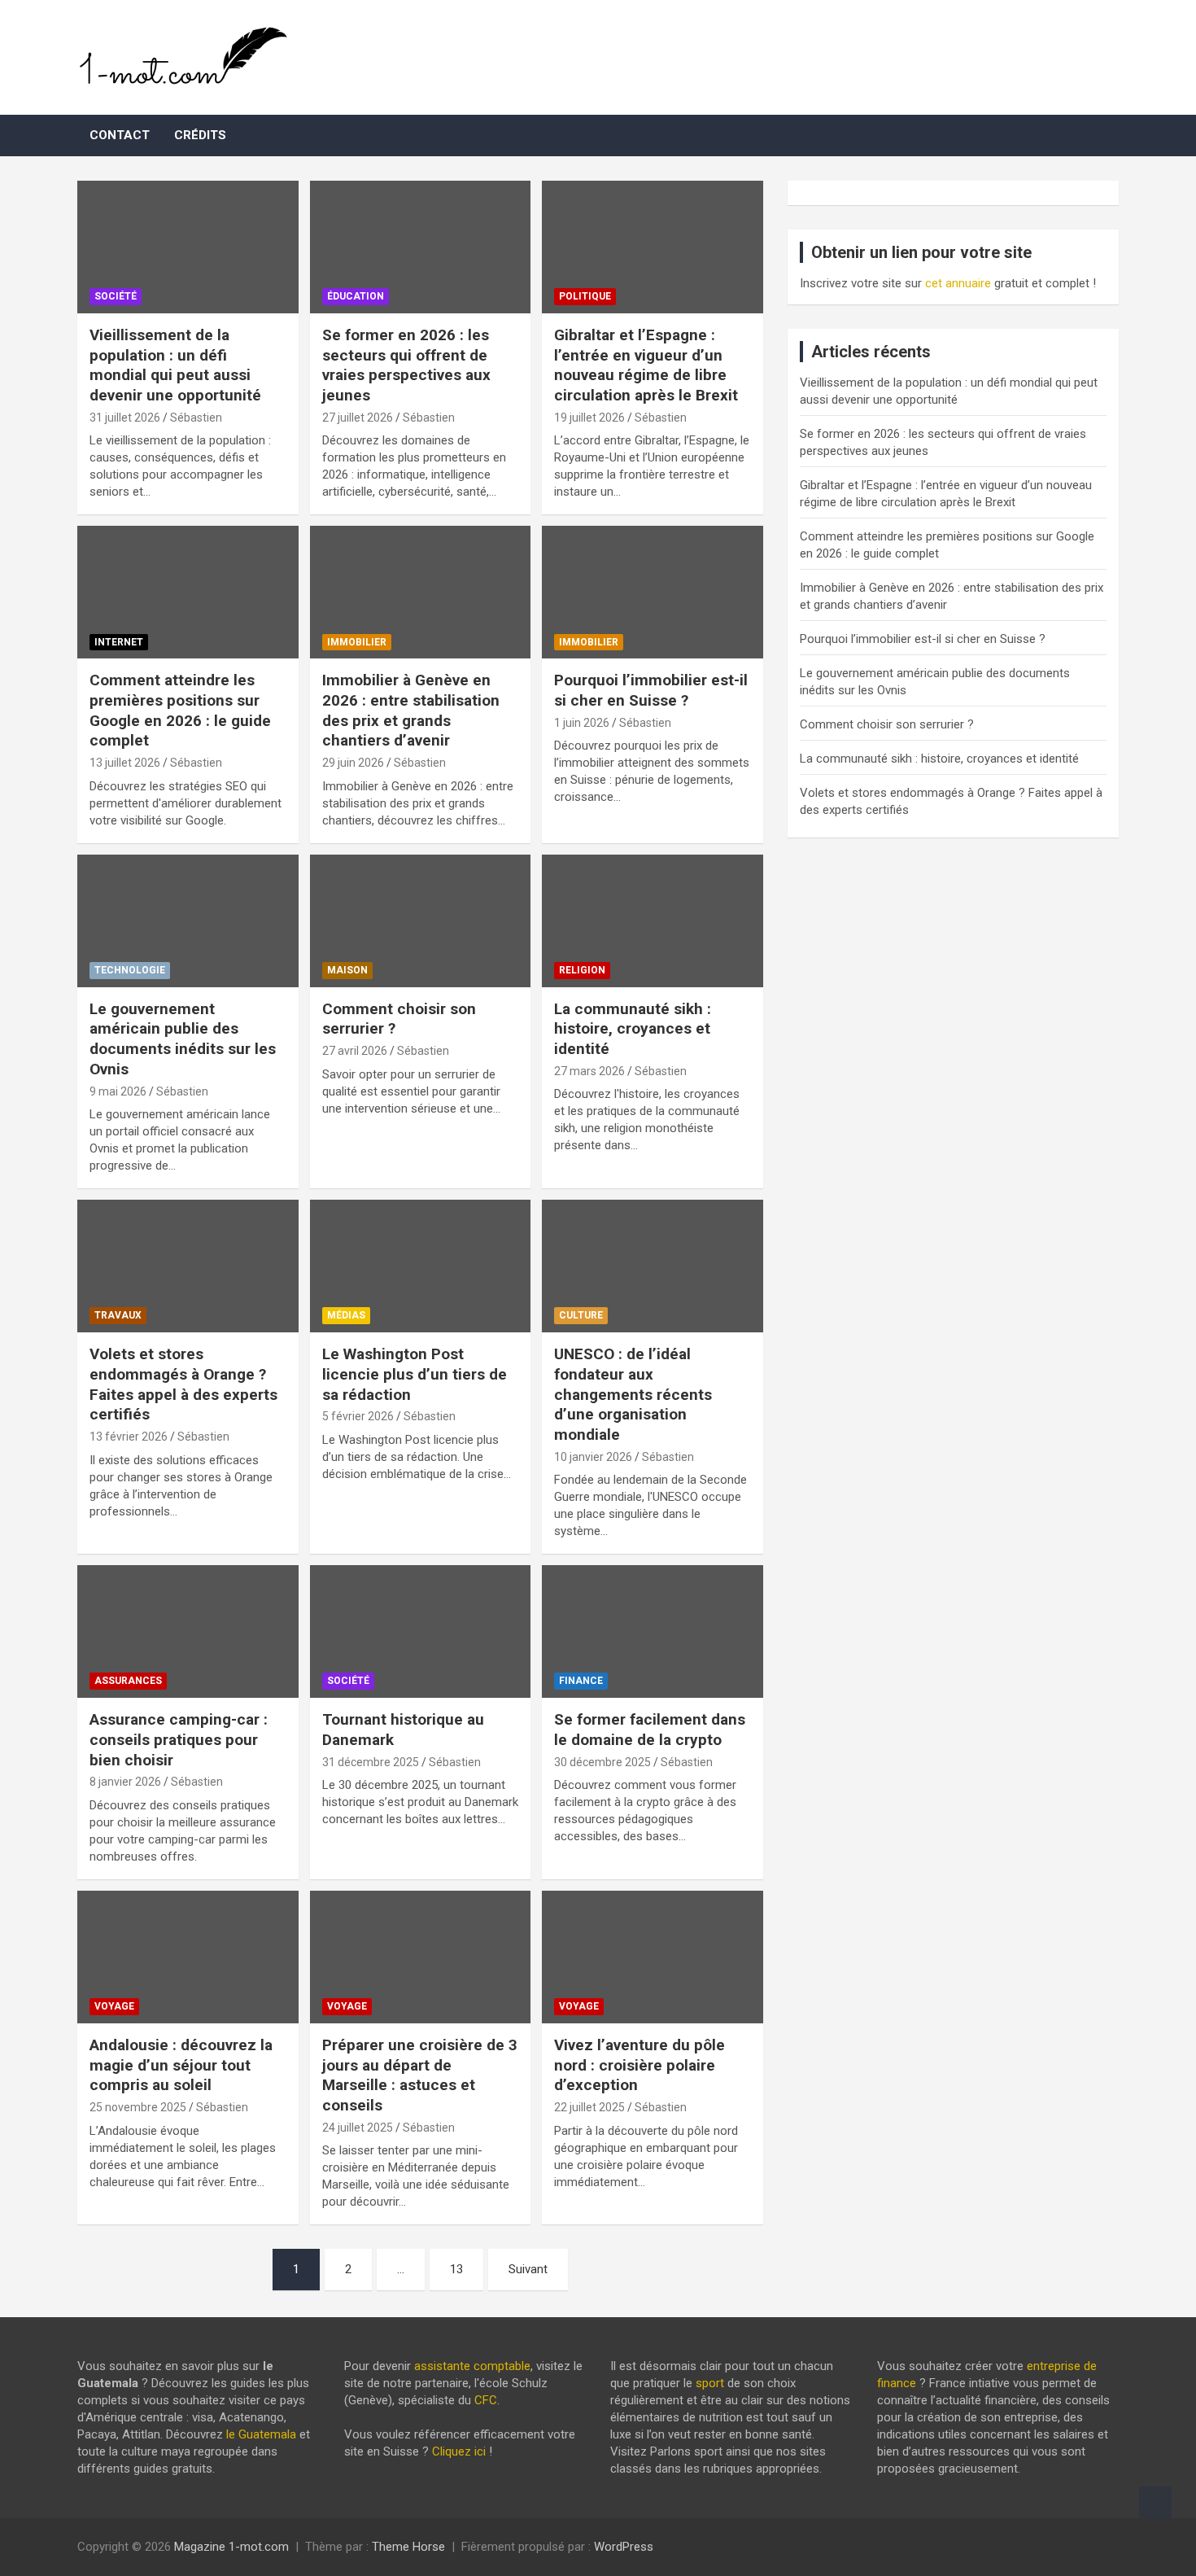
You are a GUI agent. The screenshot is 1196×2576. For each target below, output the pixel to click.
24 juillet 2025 (358, 2128)
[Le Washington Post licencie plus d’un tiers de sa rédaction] (420, 1266)
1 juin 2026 (582, 723)
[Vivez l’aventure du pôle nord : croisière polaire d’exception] (653, 1957)
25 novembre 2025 (138, 2107)
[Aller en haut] (1155, 2503)
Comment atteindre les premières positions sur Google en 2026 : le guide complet (180, 710)
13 (456, 2269)
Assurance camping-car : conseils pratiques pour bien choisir (179, 1739)
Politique (585, 296)
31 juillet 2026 (125, 418)
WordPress (624, 2547)
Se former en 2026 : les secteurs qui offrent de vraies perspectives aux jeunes (406, 365)
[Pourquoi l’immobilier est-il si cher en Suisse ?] (653, 593)
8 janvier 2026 (125, 1782)
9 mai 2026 (118, 1091)
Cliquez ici (459, 2451)
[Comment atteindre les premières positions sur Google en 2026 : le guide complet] (188, 593)
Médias (346, 1315)
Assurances (128, 1681)
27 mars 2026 (589, 1071)
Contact (120, 135)
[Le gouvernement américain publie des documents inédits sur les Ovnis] (188, 921)
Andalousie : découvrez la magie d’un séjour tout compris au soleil (181, 2065)
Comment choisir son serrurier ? (887, 724)
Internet (119, 642)
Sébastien (196, 418)
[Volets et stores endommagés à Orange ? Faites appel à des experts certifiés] (188, 1266)
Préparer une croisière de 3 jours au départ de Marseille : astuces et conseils (420, 2075)
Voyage (114, 2006)
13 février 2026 (129, 1437)
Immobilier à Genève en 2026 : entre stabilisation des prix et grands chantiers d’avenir (411, 710)
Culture (581, 1315)
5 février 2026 (358, 1416)
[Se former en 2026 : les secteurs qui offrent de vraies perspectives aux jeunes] (420, 247)
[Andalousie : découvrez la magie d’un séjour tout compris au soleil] (188, 1957)
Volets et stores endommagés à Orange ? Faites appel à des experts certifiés (183, 1384)
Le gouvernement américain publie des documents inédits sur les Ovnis (183, 1039)
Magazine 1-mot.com (231, 2547)
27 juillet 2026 (358, 418)
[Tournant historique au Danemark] (420, 1632)
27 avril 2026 (355, 1051)
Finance (581, 1681)
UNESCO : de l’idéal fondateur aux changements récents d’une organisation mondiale (633, 1394)
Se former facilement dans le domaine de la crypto (650, 1730)
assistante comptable (472, 2366)
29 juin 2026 (353, 763)
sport (710, 2383)
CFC (486, 2400)
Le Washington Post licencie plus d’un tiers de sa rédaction (415, 1374)
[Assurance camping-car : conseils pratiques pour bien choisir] (188, 1632)
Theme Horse (408, 2547)
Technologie (130, 970)
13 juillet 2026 (125, 763)
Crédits (200, 135)
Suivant (528, 2269)
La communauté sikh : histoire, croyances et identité (633, 1029)
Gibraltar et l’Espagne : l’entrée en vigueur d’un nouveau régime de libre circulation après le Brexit (646, 365)
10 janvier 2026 (593, 1457)
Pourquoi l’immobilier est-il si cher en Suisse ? (651, 690)
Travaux (118, 1315)
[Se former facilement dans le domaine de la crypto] (653, 1632)
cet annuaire (958, 283)
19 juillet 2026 (589, 418)
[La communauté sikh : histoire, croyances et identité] (653, 921)
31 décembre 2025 (371, 1762)
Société (116, 296)
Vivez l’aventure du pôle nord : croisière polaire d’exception (639, 2065)
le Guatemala (261, 2434)
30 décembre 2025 (602, 1762)
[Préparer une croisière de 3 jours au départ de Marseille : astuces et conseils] (420, 1957)
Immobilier (357, 642)
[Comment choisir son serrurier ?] (420, 921)
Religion (582, 970)
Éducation (356, 296)
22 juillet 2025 (589, 2107)
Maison (347, 970)
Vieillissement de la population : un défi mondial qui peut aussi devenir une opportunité (175, 365)
